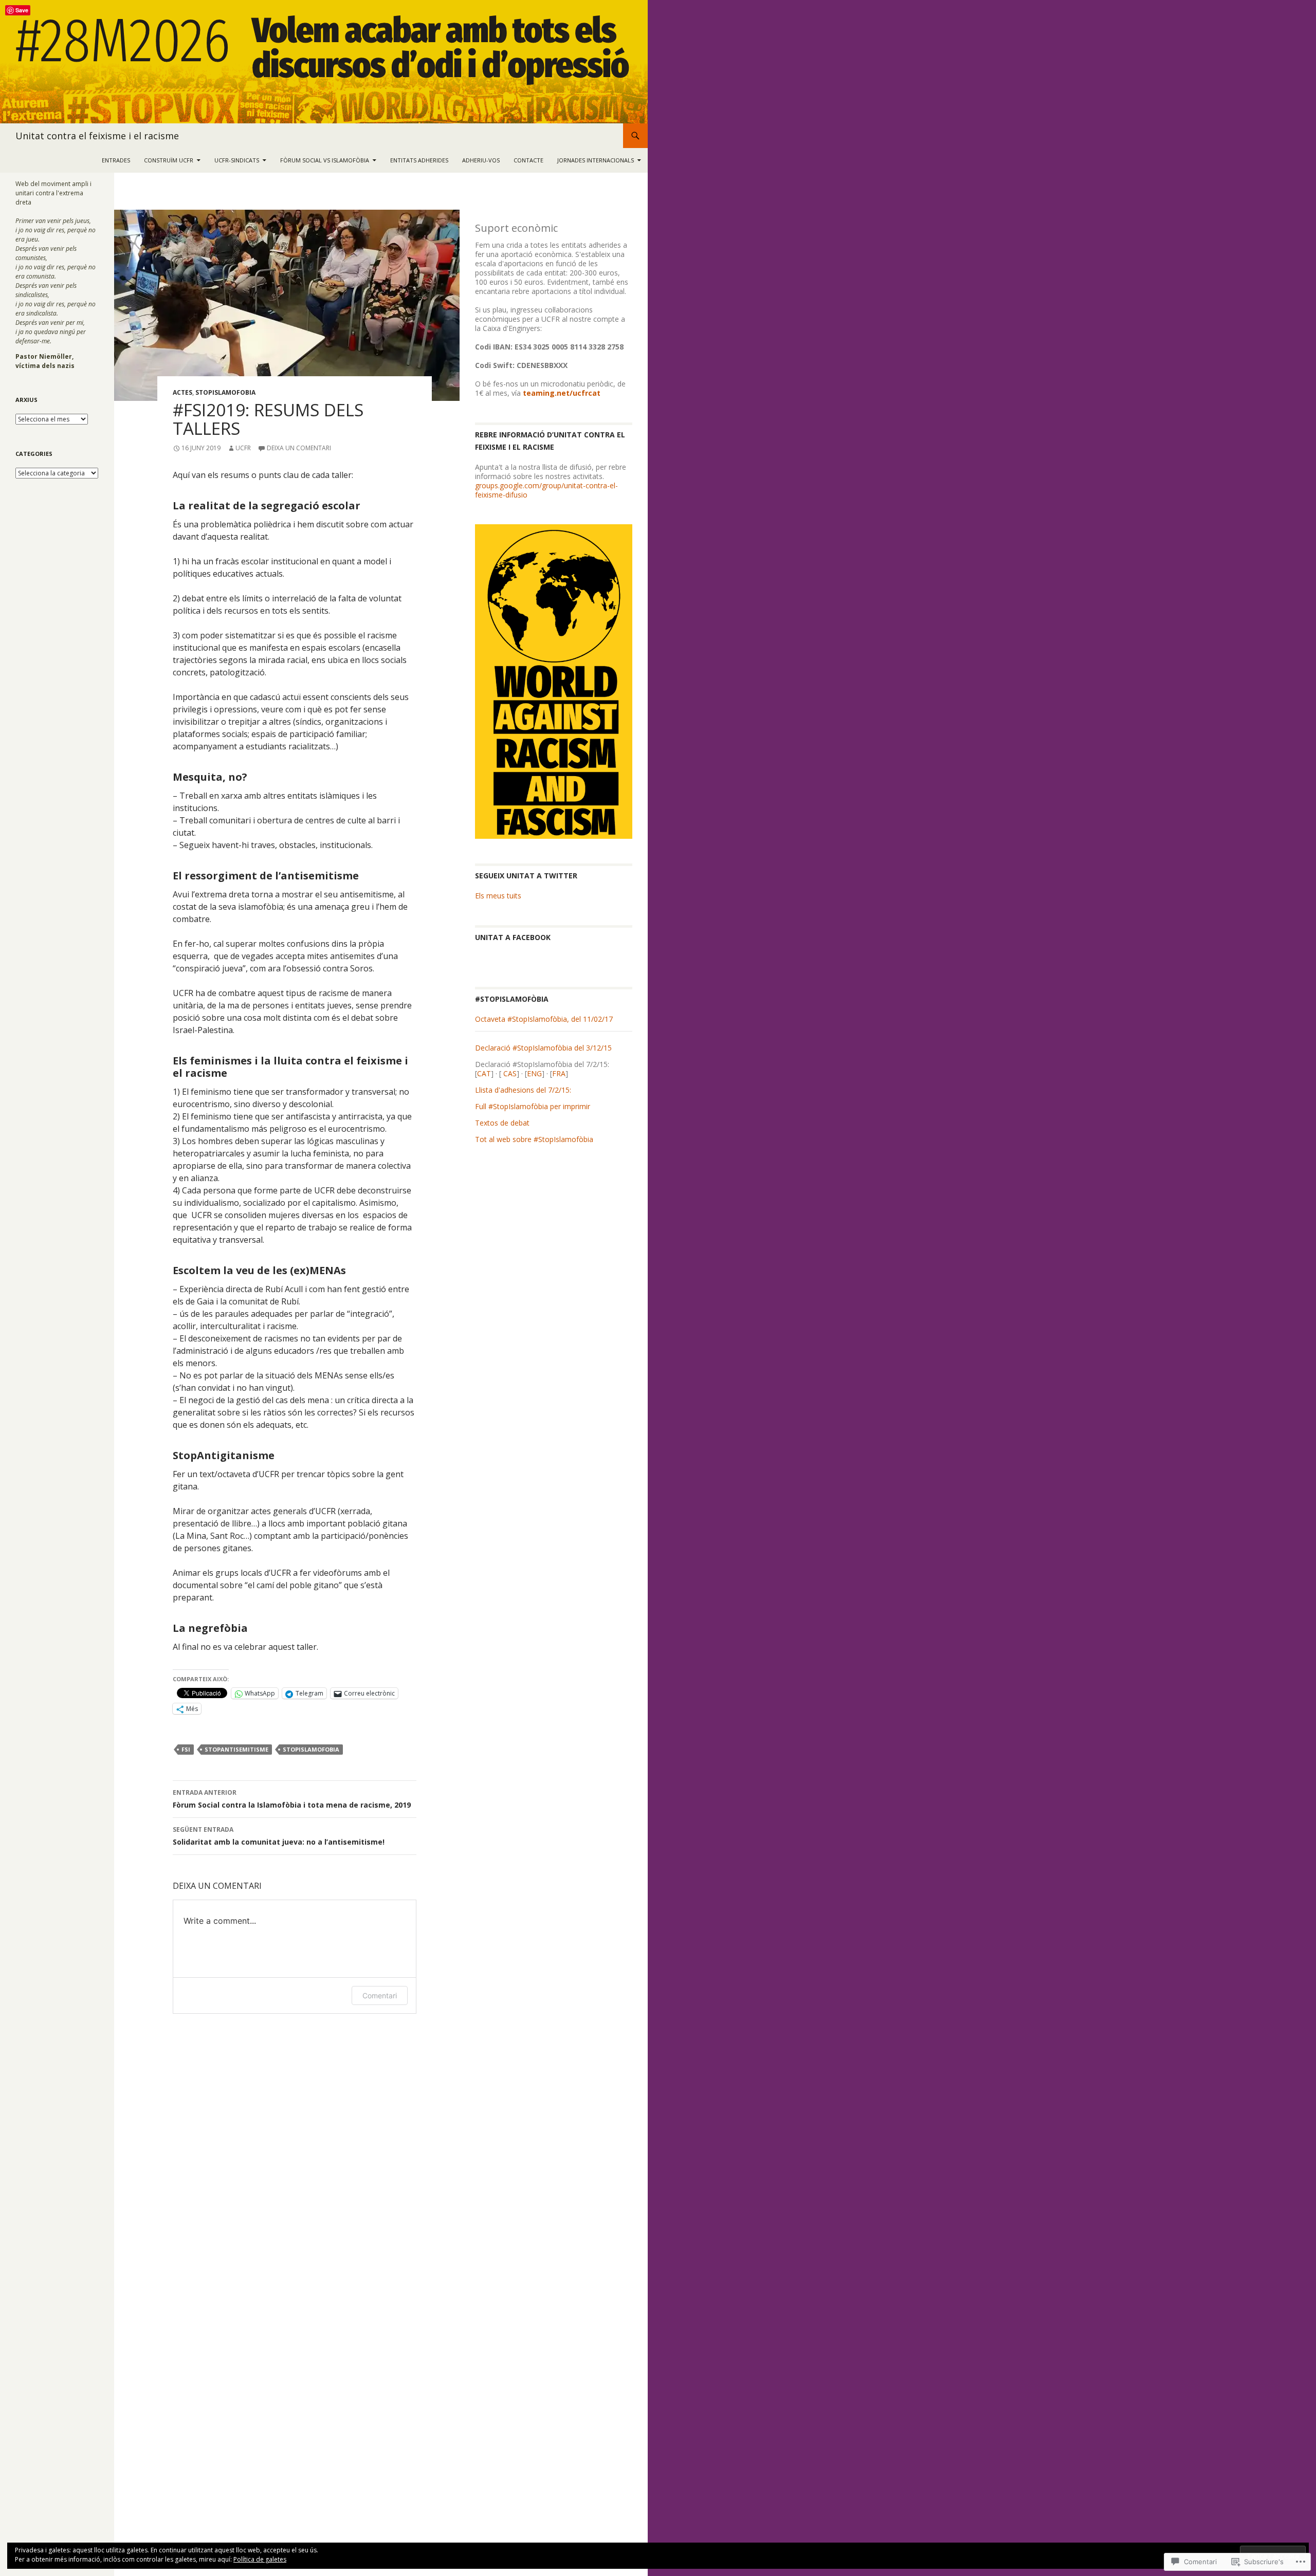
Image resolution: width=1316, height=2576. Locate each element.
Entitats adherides (419, 160)
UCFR (243, 448)
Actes (182, 392)
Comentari (380, 1995)
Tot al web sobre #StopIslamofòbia (534, 1139)
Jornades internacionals (596, 160)
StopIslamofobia (225, 392)
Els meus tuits (498, 896)
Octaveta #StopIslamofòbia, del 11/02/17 (544, 1019)
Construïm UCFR (169, 160)
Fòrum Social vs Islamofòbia (325, 160)
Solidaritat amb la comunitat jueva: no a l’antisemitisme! (279, 1836)
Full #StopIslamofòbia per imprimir (533, 1106)
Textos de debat (502, 1123)
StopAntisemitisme (236, 1749)
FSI (186, 1749)
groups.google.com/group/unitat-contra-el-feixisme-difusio (546, 490)
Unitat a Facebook (513, 937)
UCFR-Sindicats (237, 160)
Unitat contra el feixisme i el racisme (97, 136)
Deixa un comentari (299, 448)
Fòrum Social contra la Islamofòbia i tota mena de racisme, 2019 (292, 1799)
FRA (559, 1073)
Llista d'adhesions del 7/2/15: (523, 1090)
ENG (534, 1073)
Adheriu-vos (481, 160)
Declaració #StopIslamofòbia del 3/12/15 (543, 1048)
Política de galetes (260, 2559)
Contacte (528, 160)
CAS (509, 1073)
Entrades (116, 160)
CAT (484, 1073)
